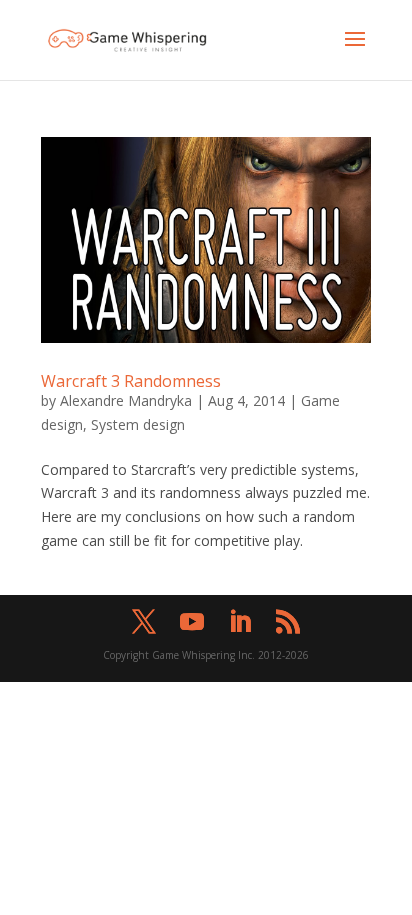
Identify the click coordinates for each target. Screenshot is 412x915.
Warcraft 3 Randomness (131, 381)
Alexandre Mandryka (126, 400)
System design (138, 424)
